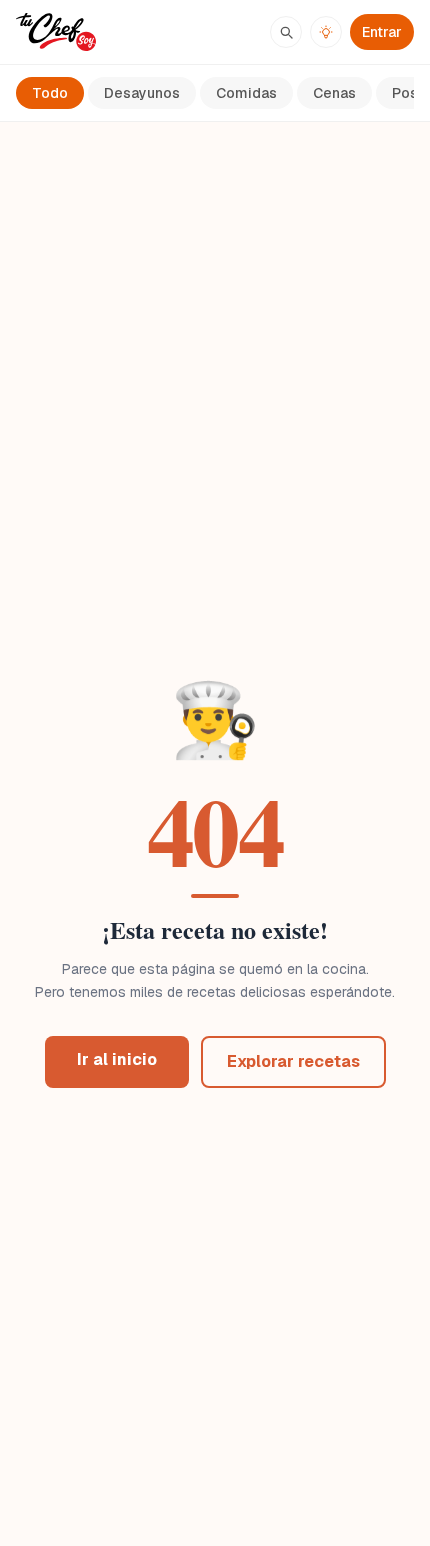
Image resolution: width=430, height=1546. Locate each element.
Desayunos (142, 93)
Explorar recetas (293, 1061)
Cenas (334, 93)
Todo (50, 93)
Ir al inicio (117, 1059)
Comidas (246, 93)
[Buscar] (286, 32)
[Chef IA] (326, 32)
